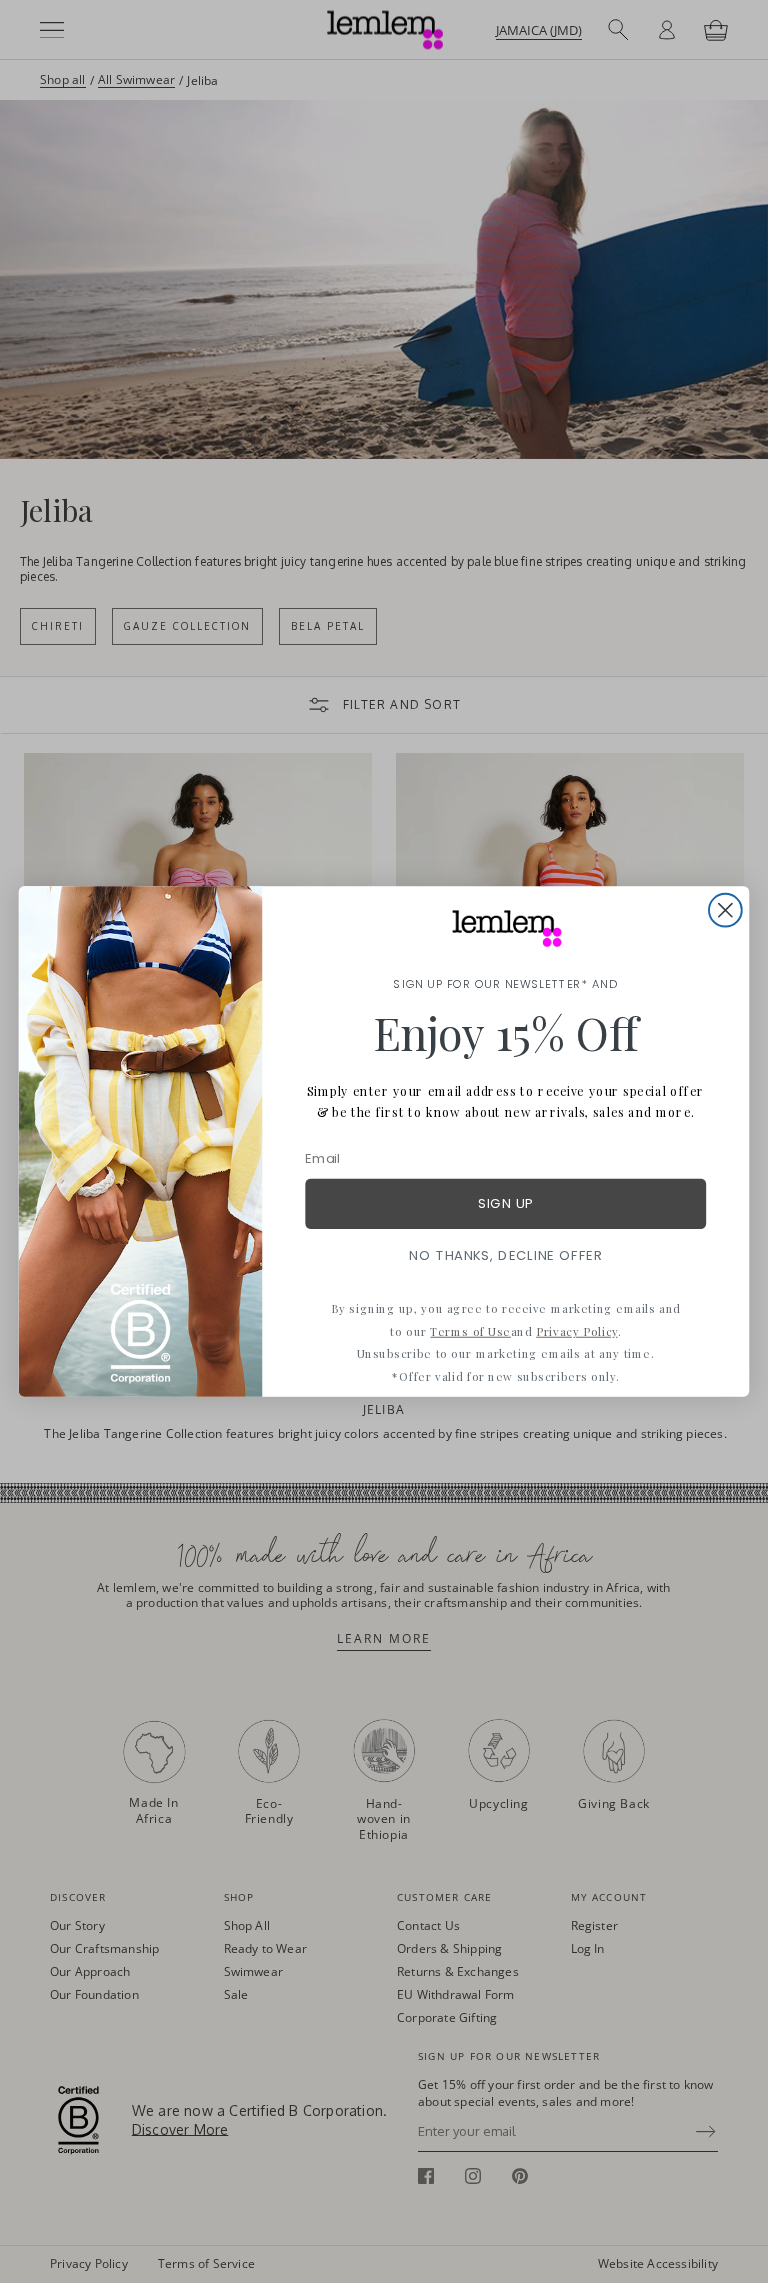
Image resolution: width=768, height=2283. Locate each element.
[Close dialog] (725, 910)
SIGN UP (505, 1203)
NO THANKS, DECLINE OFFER (505, 1255)
